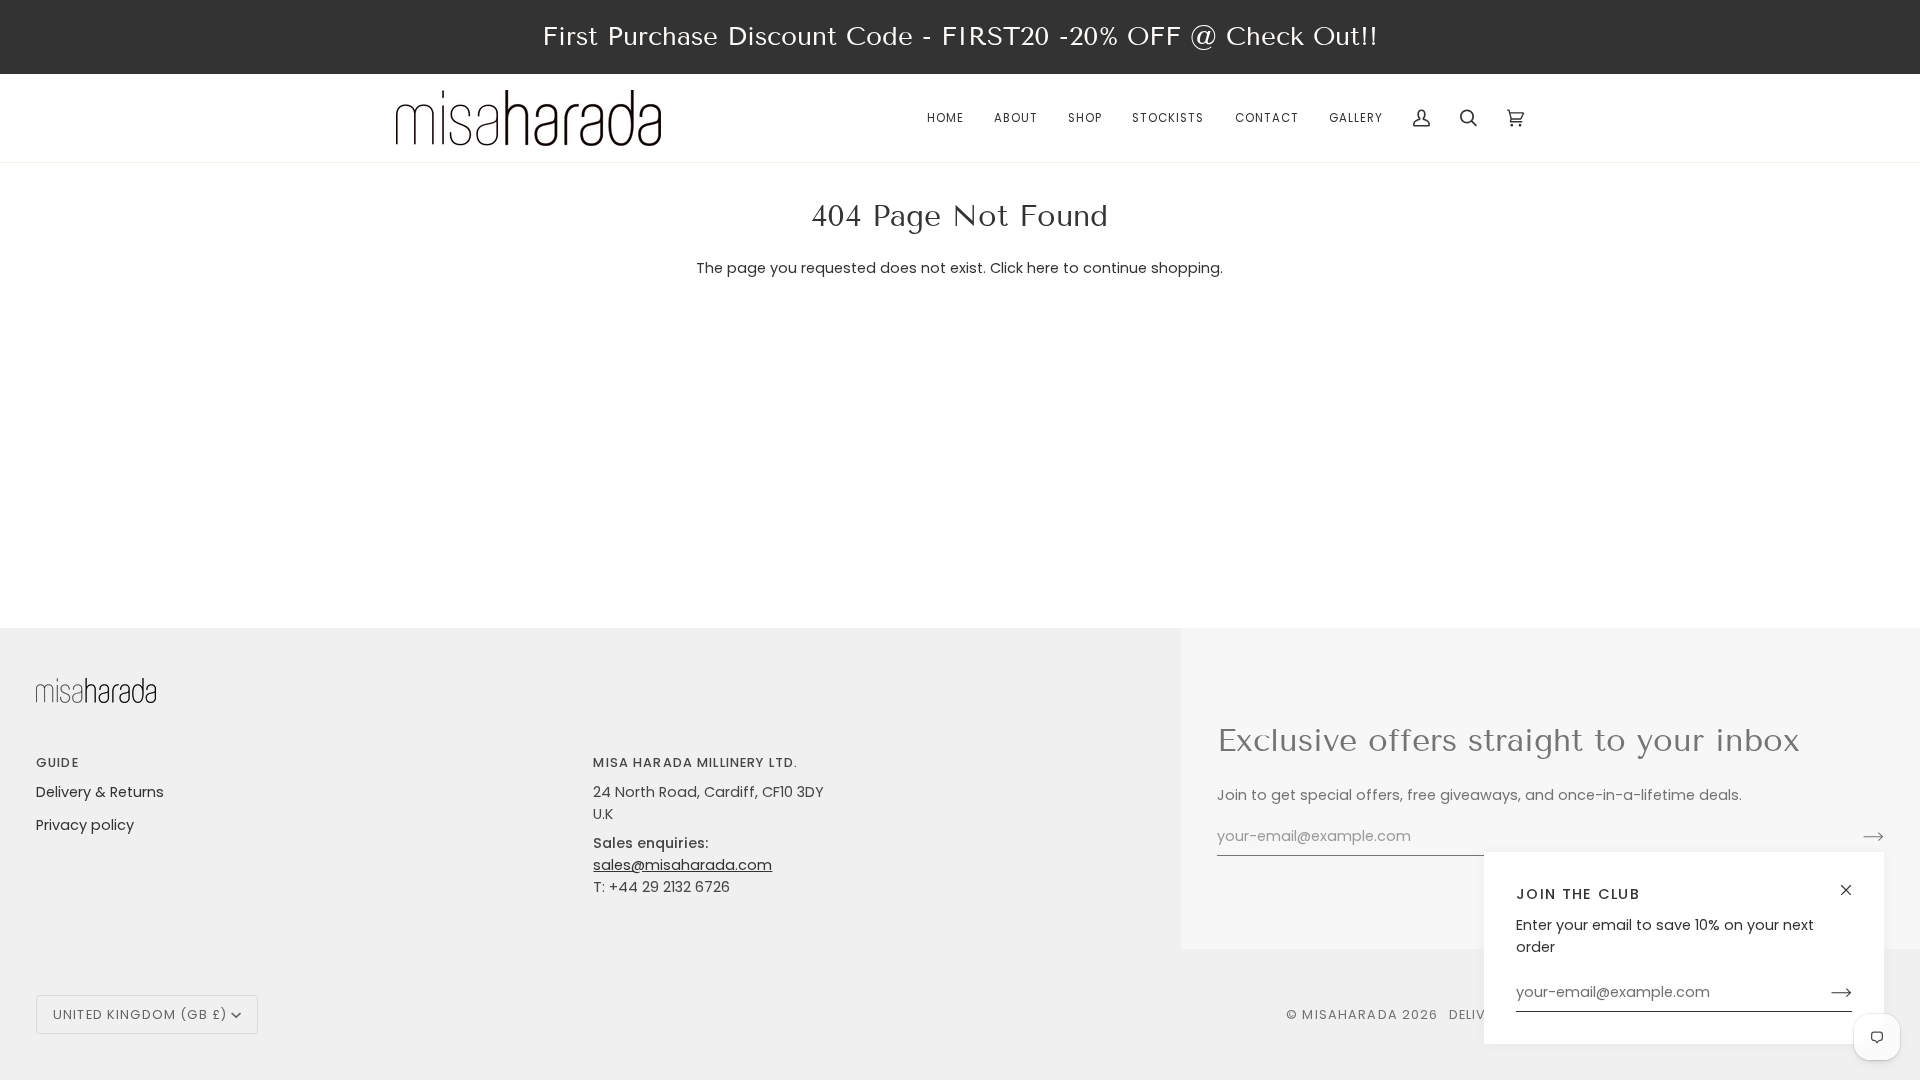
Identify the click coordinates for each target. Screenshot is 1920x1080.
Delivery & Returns (100, 792)
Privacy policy (85, 825)
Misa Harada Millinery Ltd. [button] (695, 762)
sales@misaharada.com (682, 865)
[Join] (1825, 993)
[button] (1085, 118)
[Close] (1854, 881)
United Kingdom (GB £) (140, 1014)
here (1043, 268)
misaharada (1349, 1014)
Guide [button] (57, 762)
